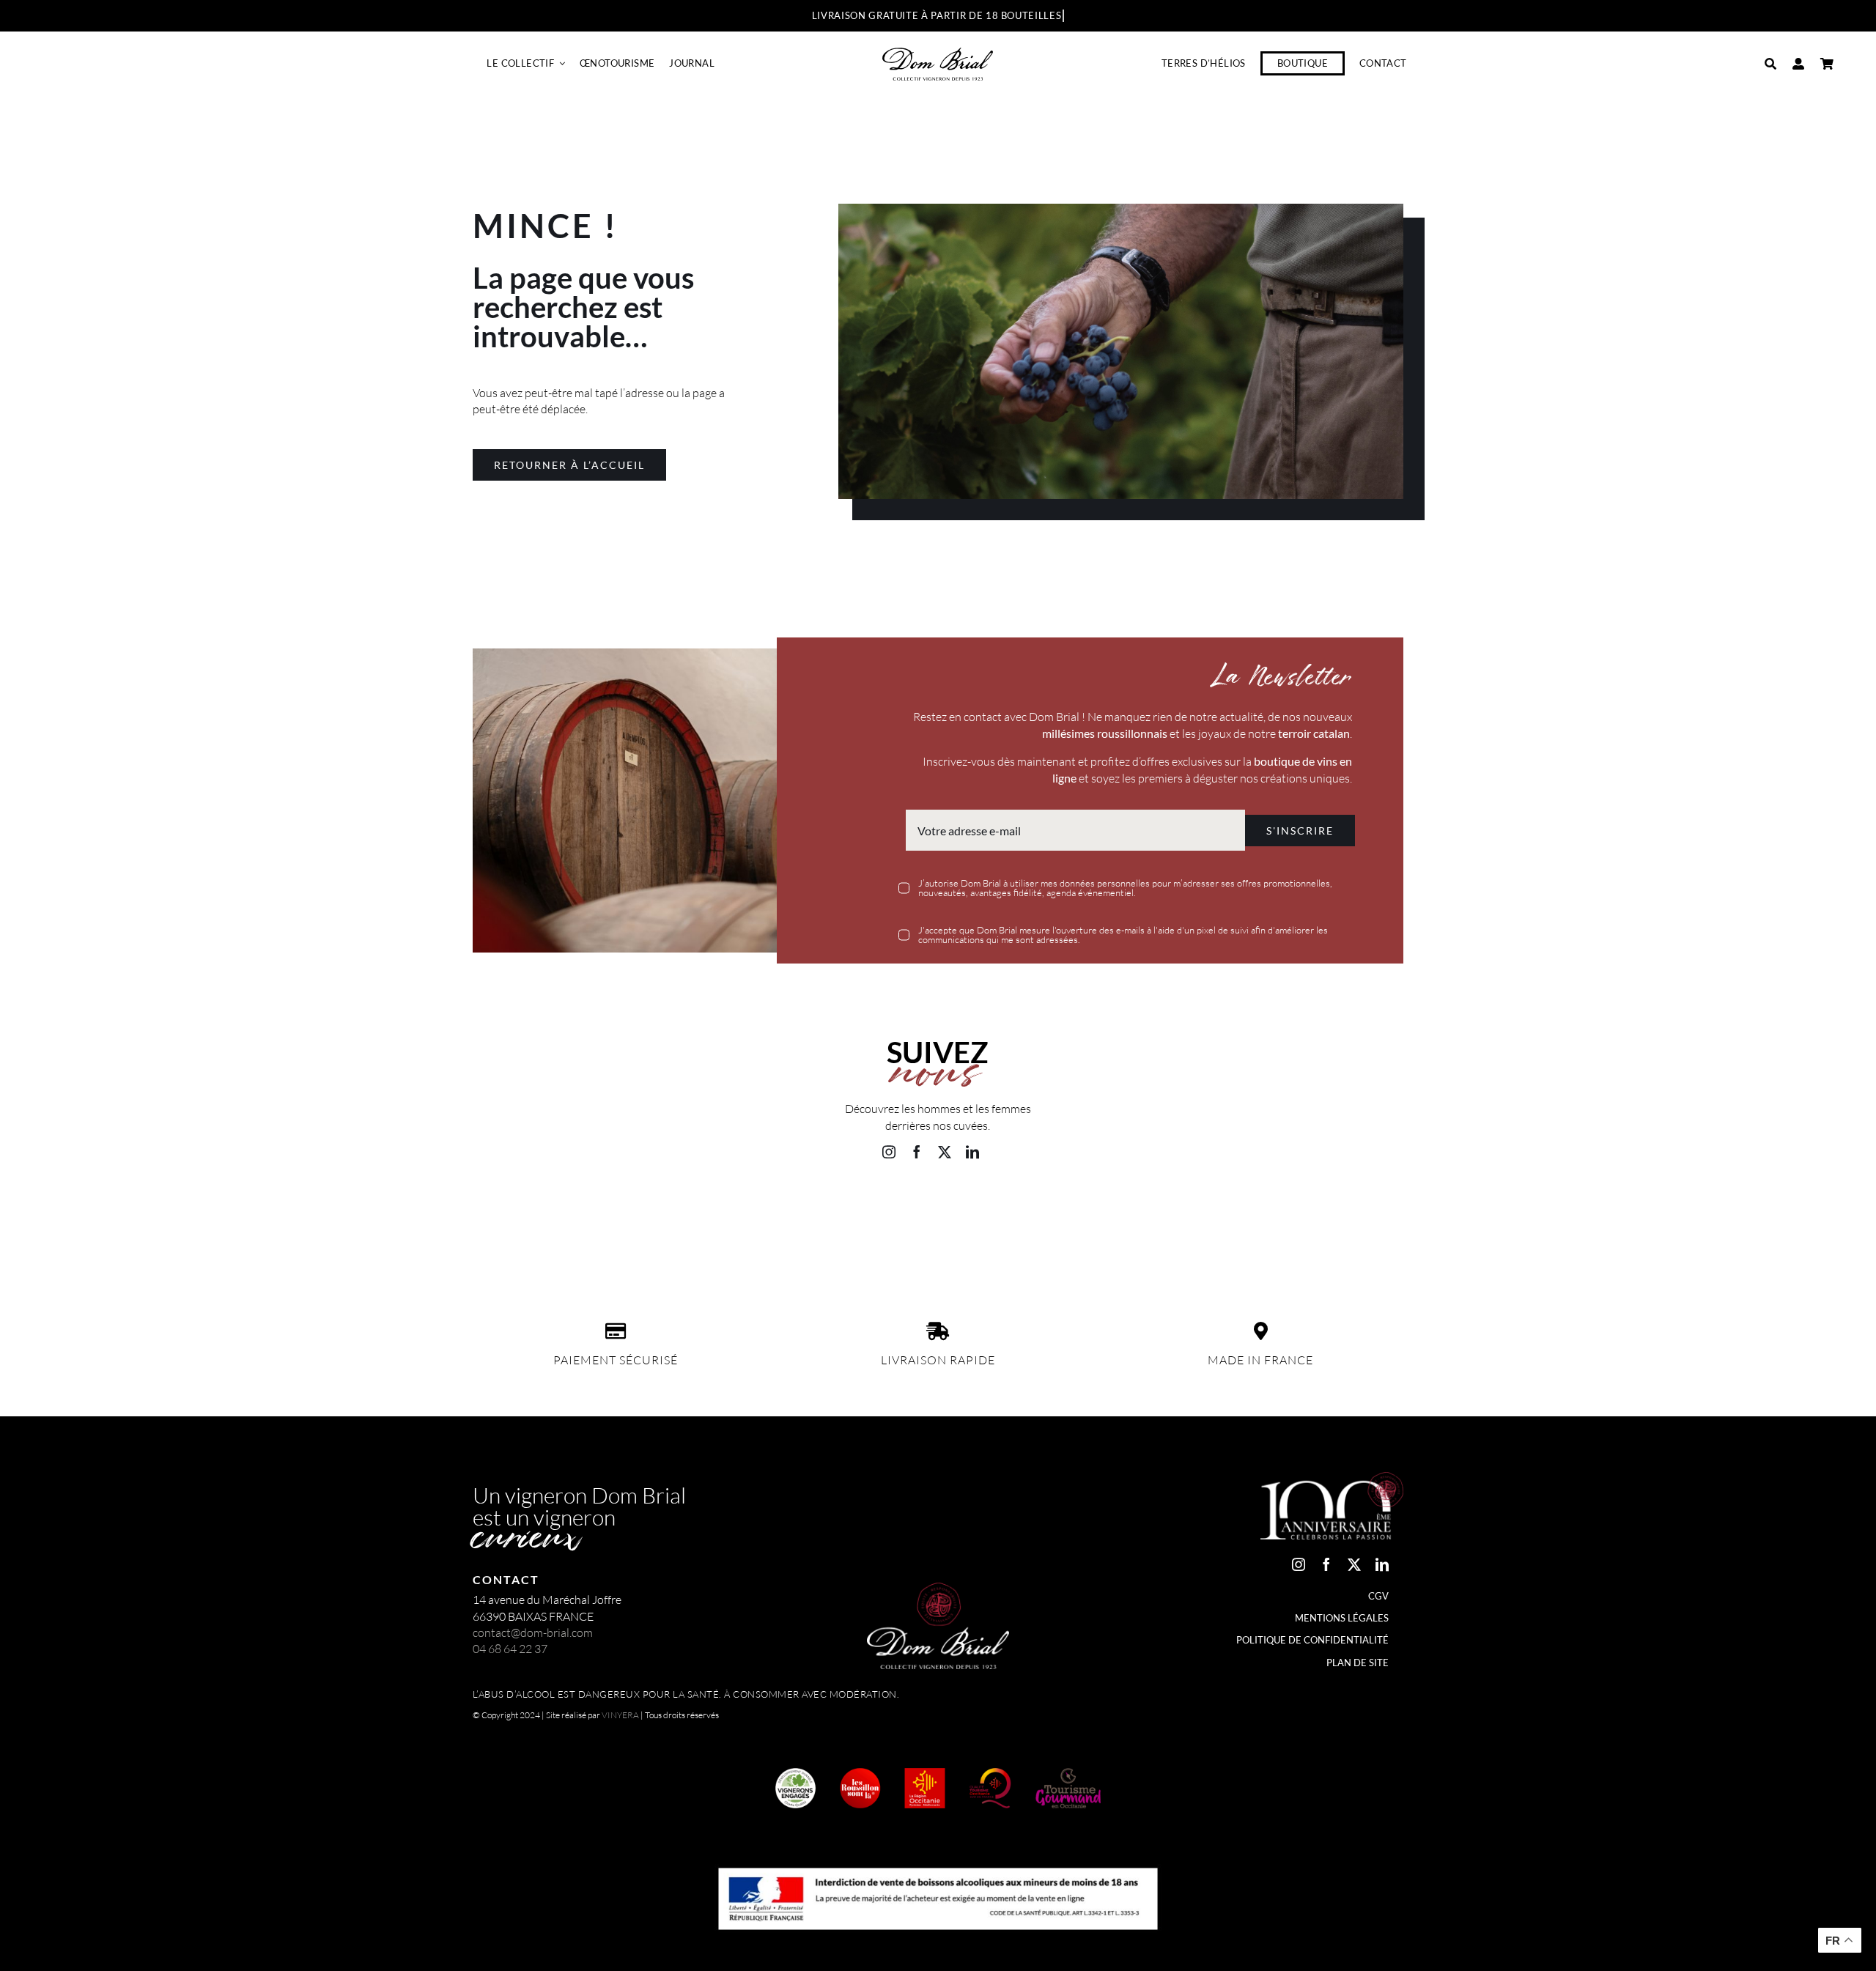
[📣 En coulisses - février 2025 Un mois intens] (703, 1227)
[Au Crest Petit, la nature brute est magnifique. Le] (860, 1227)
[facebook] (917, 1152)
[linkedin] (972, 1152)
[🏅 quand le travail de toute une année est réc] (1016, 1227)
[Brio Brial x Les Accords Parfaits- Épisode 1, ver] (1172, 1227)
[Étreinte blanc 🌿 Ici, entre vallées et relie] (547, 1227)
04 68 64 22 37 (510, 1649)
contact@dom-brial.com (533, 1632)
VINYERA (620, 1715)
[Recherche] (1770, 64)
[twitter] (945, 1152)
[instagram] (889, 1152)
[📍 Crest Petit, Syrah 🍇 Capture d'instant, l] (1329, 1227)
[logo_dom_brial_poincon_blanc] (938, 1589)
